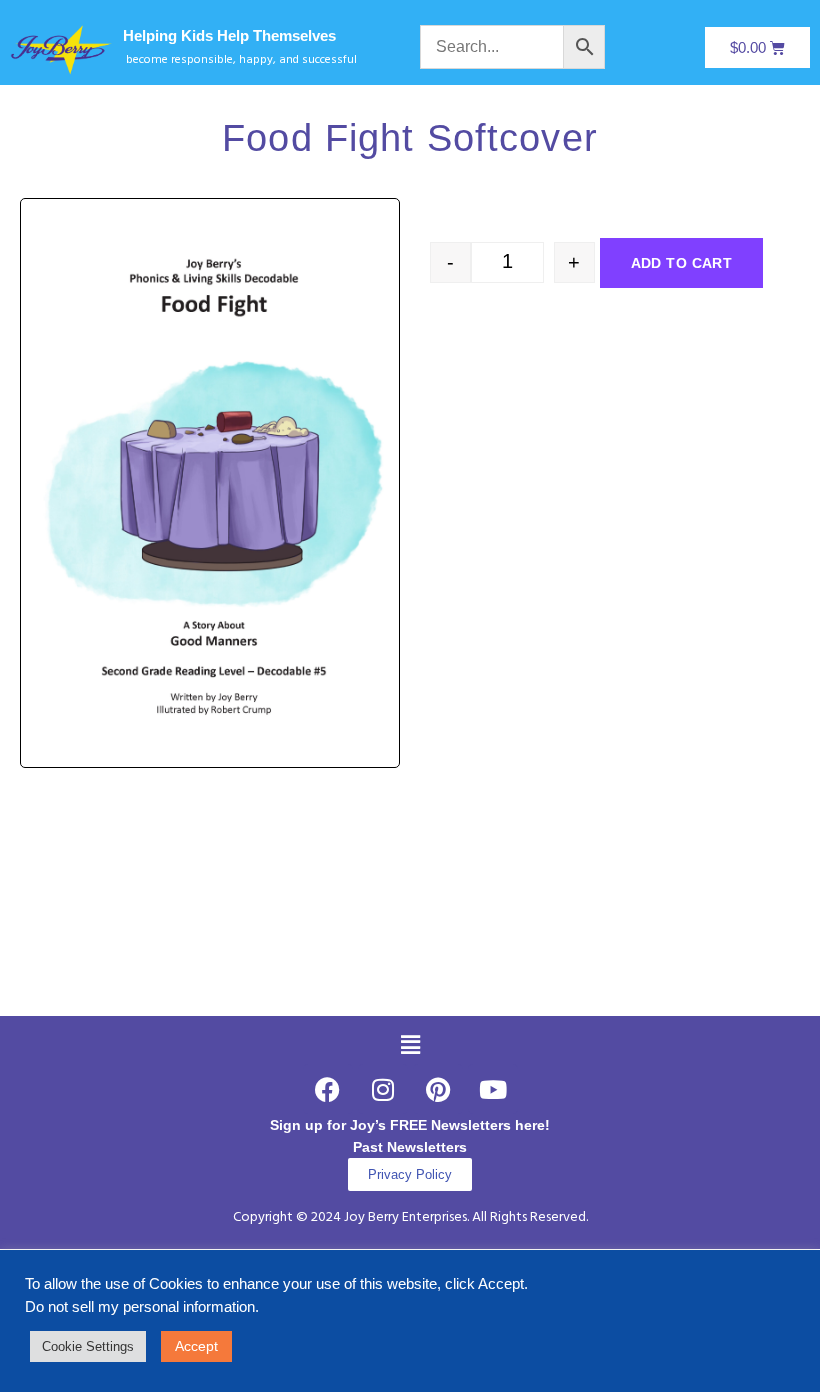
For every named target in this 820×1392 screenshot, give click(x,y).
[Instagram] (383, 1089)
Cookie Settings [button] (88, 1346)
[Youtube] (493, 1089)
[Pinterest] (438, 1089)
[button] (410, 1045)
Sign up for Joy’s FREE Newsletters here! (410, 1125)
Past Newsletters (410, 1147)
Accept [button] (196, 1346)
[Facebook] (328, 1089)
